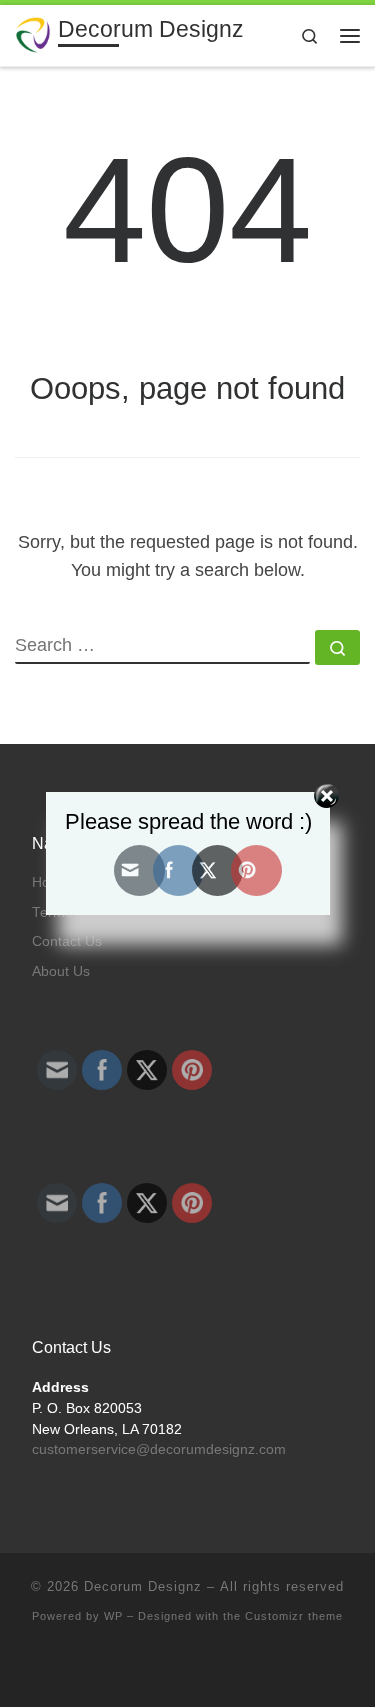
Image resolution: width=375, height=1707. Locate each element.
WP (113, 1616)
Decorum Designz (143, 1586)
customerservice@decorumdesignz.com (159, 1449)
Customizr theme (294, 1616)
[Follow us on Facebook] (202, 1668)
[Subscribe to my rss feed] (173, 1668)
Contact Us (67, 941)
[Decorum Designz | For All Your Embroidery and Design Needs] (33, 33)
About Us (61, 971)
